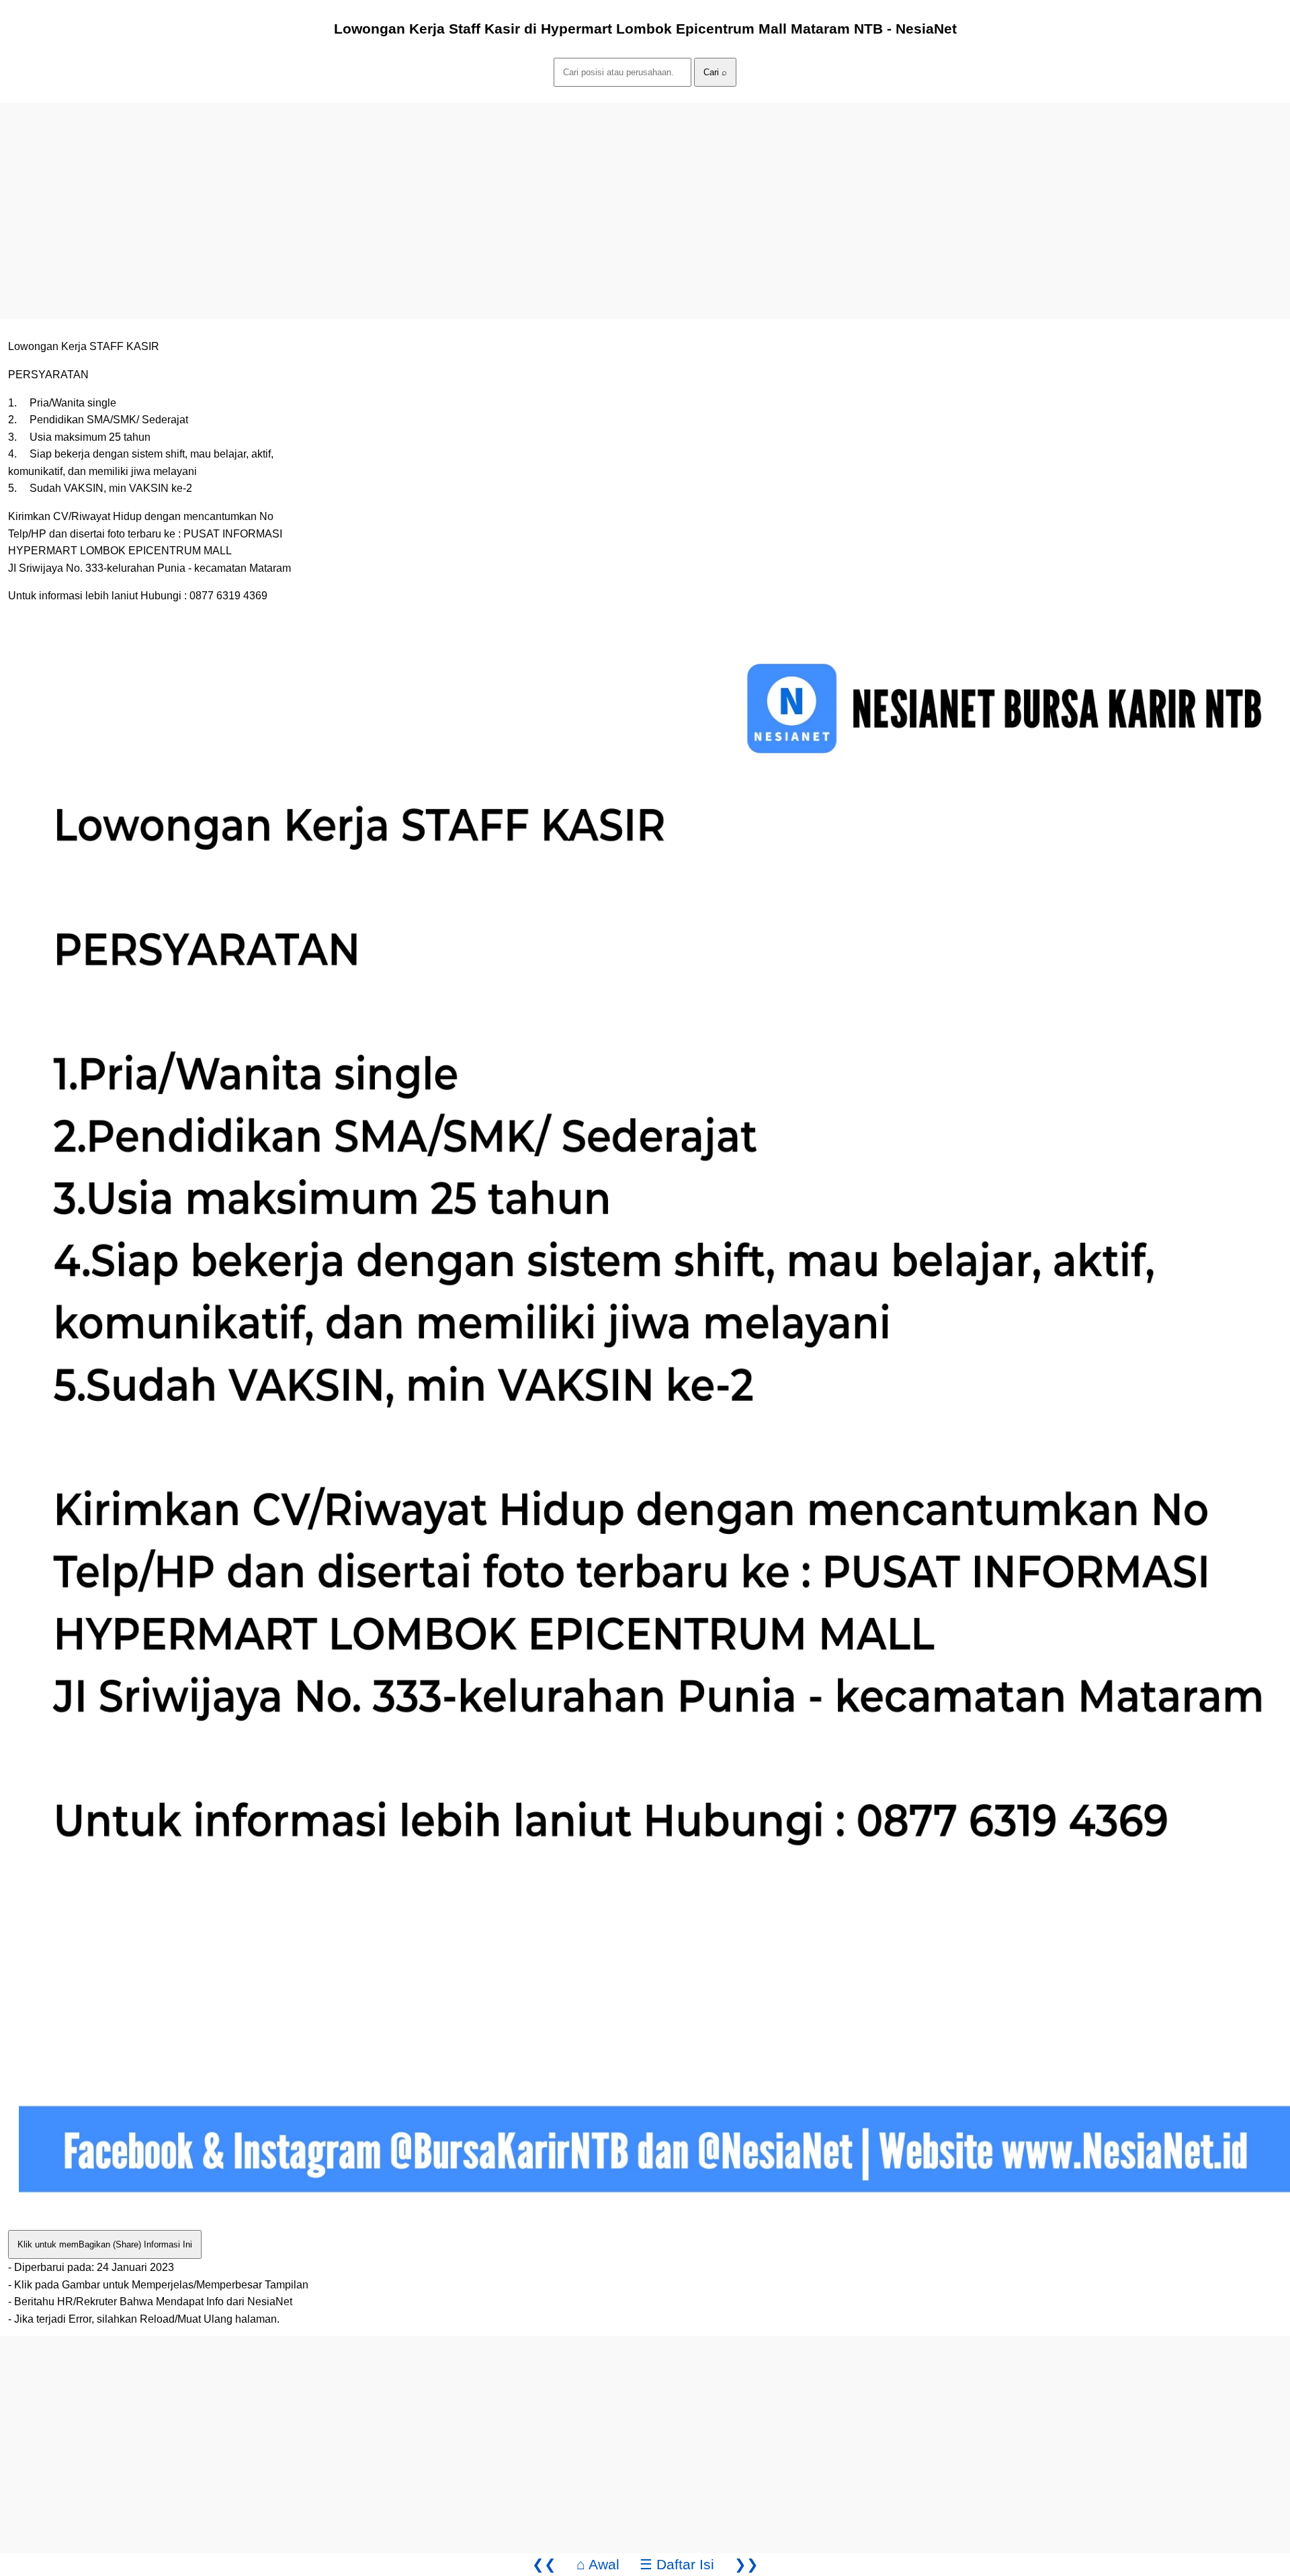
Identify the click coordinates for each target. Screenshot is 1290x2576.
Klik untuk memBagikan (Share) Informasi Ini (105, 2244)
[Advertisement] (403, 197)
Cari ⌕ (715, 72)
